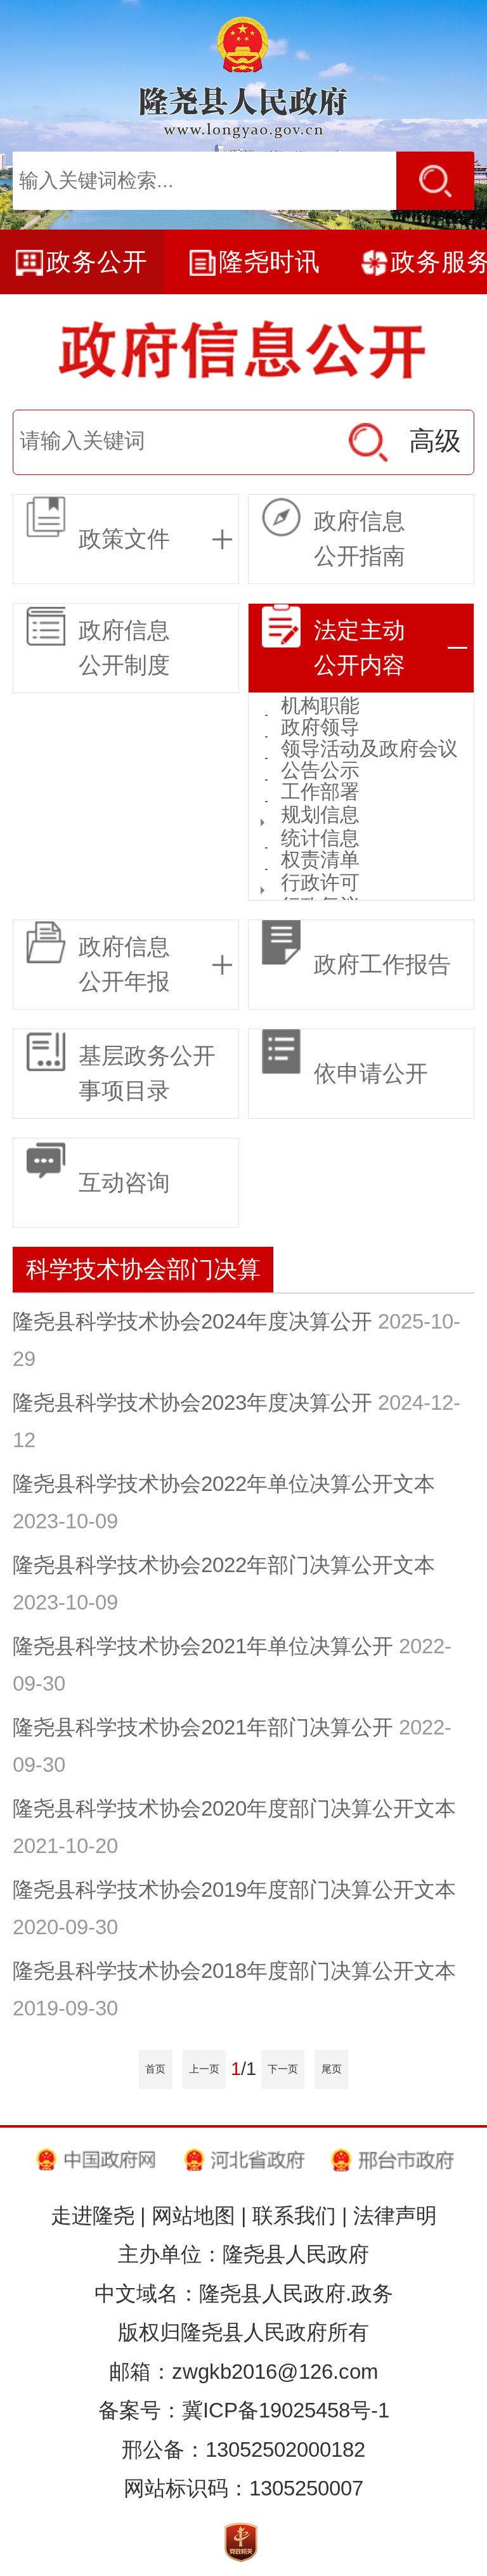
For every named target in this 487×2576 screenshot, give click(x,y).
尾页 (332, 2069)
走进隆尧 (93, 2215)
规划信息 (320, 815)
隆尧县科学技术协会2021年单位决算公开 (203, 1646)
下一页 (283, 2069)
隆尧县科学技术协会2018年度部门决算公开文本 (234, 1971)
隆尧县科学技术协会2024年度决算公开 (192, 1321)
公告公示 (320, 771)
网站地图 (193, 2215)
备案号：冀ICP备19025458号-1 (244, 2410)
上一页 (204, 2069)
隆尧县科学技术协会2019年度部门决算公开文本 (234, 1890)
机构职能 (320, 706)
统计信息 (320, 838)
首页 (155, 2069)
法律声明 (395, 2215)
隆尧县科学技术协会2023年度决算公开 (192, 1402)
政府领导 (320, 727)
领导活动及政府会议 (369, 749)
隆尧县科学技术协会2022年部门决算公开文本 (224, 1565)
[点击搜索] (435, 181)
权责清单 (320, 860)
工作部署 (320, 792)
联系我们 (294, 2215)
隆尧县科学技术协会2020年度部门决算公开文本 (234, 1808)
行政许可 (320, 882)
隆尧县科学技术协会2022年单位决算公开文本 (224, 1484)
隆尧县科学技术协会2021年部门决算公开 (203, 1727)
